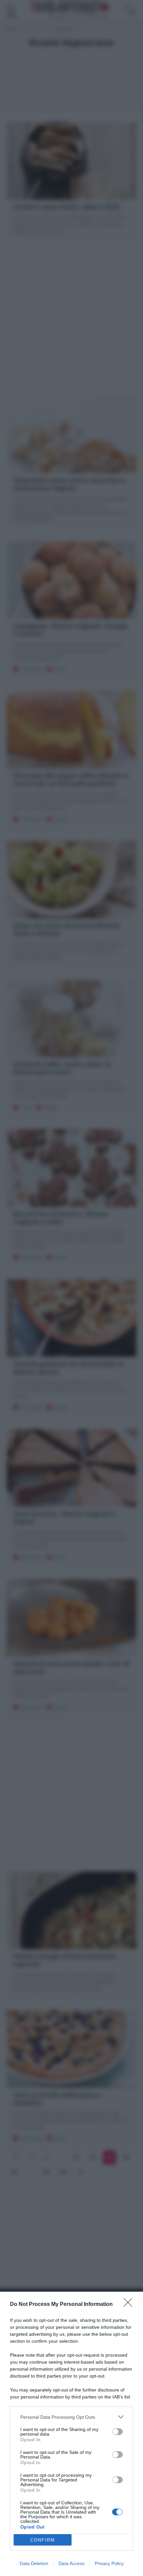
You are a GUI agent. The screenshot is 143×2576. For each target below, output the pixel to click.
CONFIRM (43, 2540)
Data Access (71, 2563)
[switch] (117, 2432)
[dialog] (71, 2434)
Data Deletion (34, 2563)
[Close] (130, 2305)
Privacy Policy (109, 2563)
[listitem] (71, 2417)
